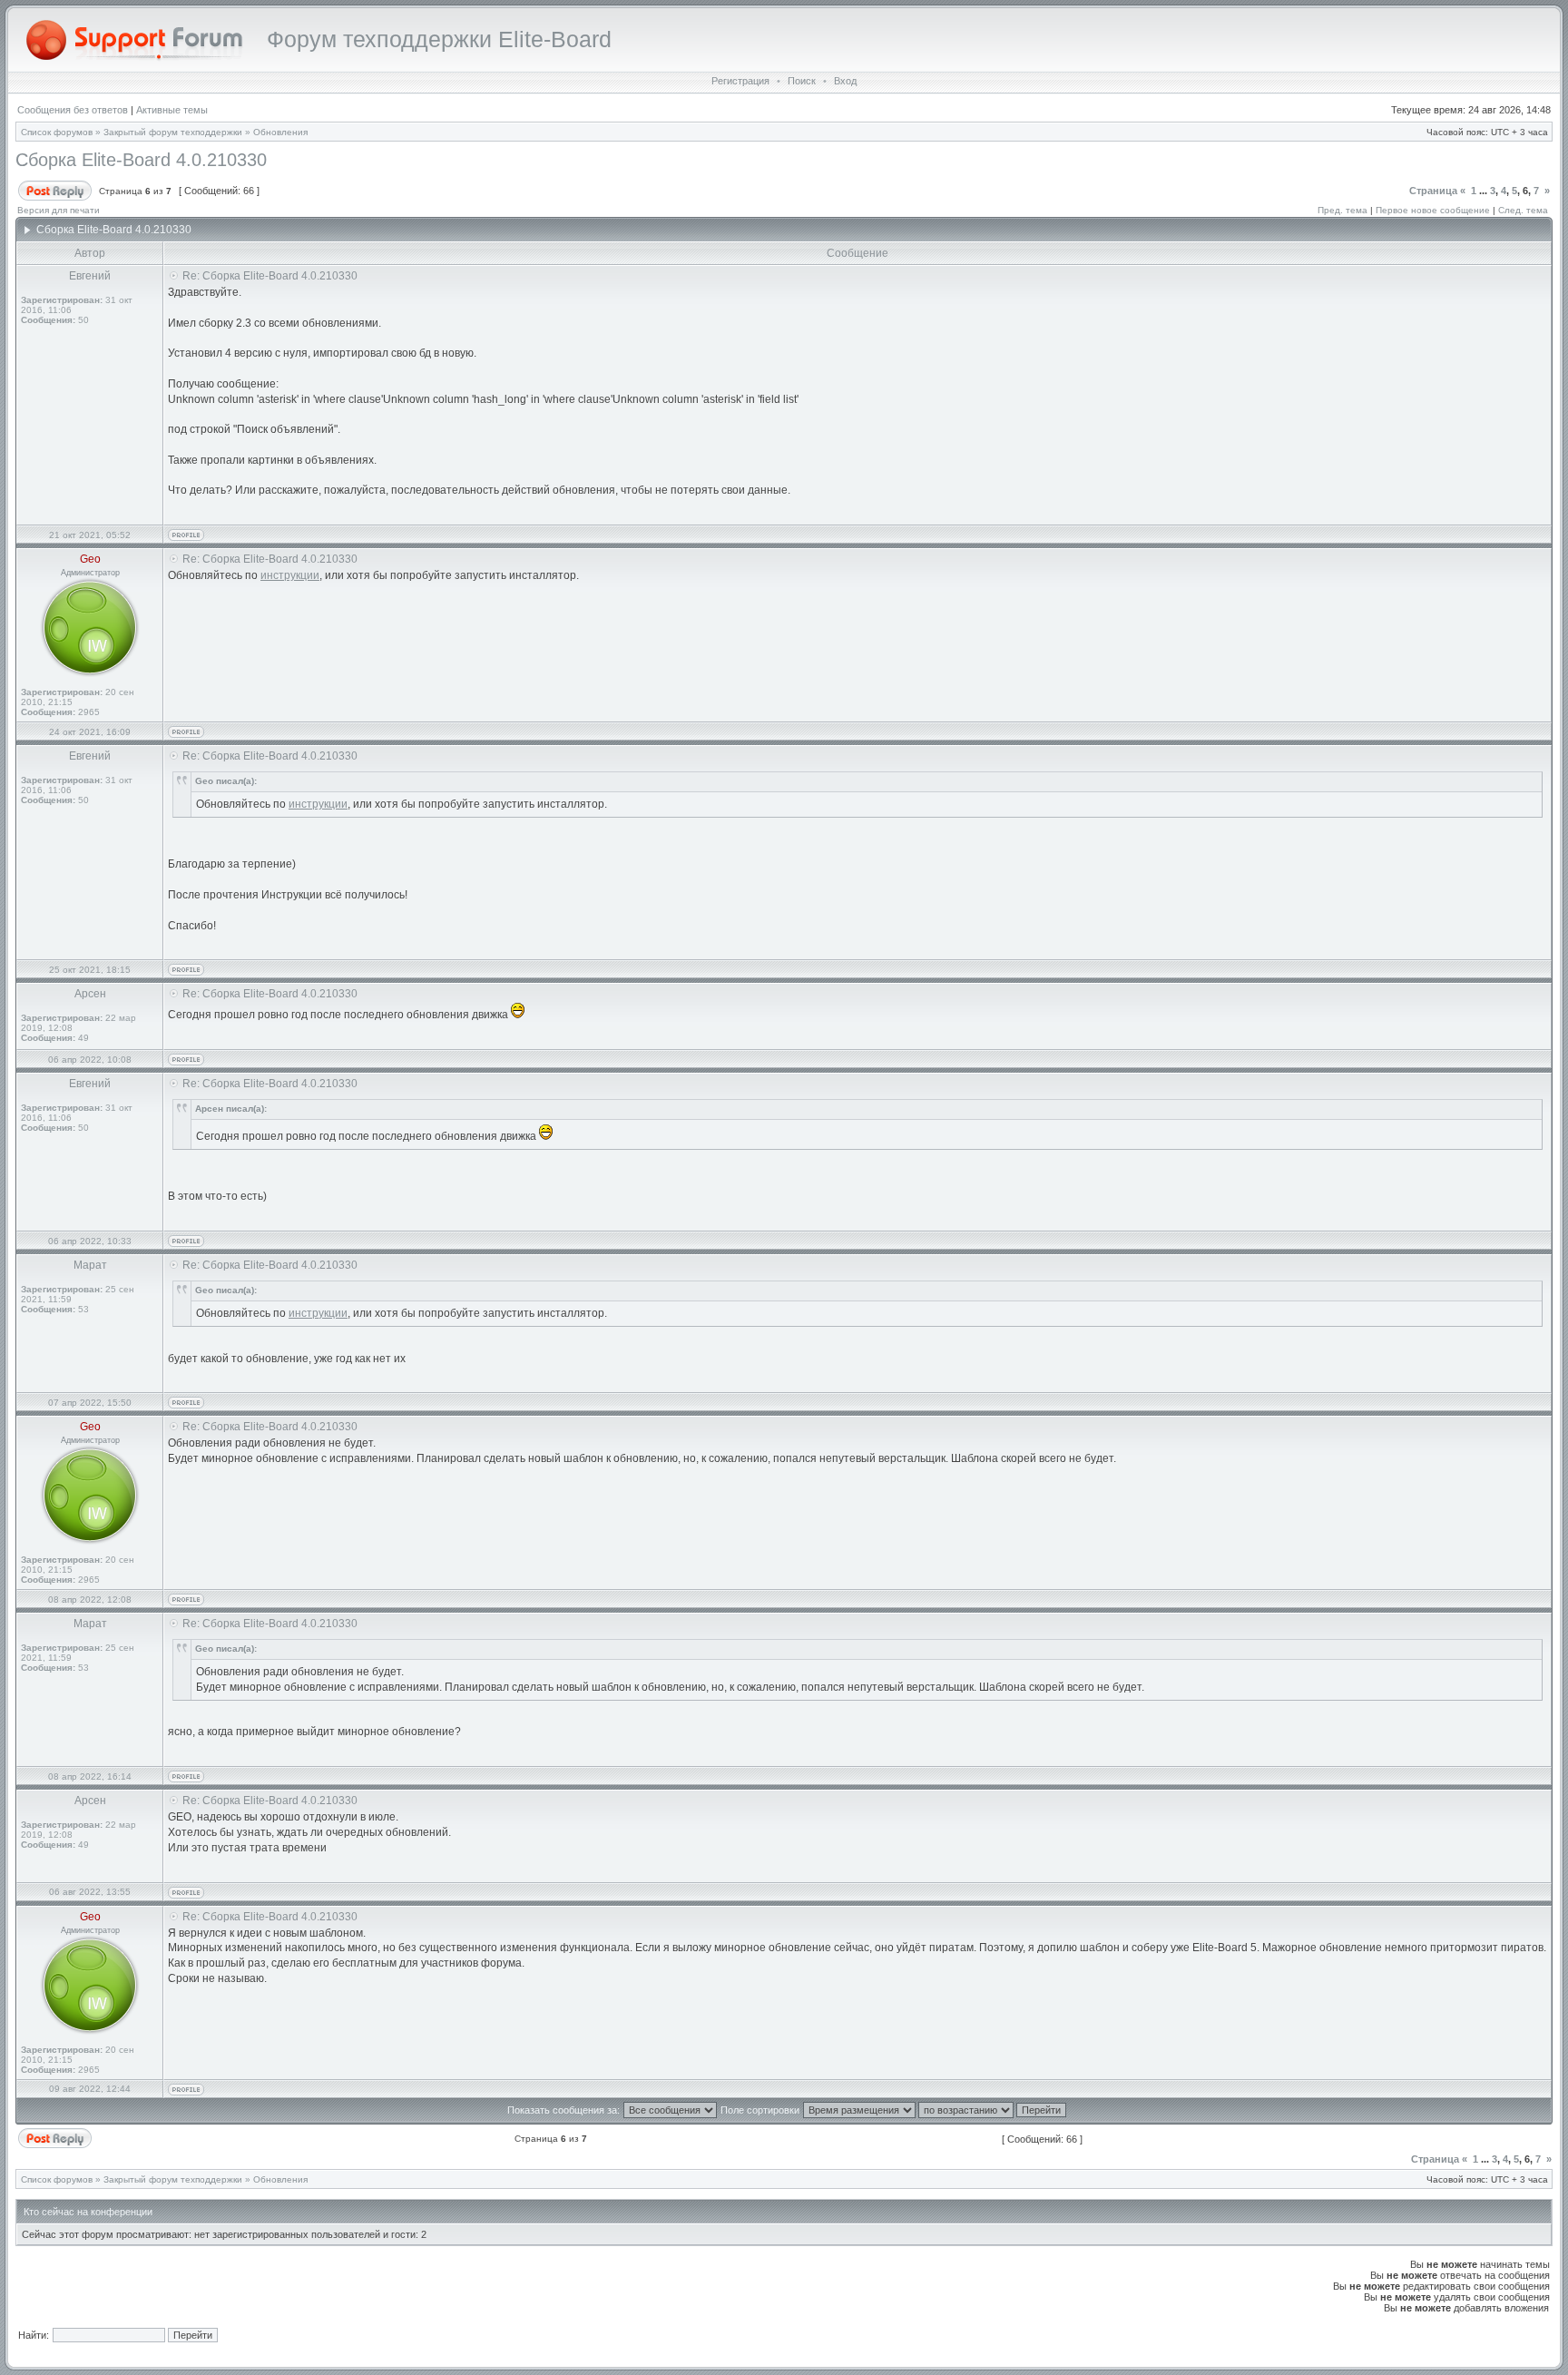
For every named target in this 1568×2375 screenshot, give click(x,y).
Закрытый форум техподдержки (173, 132)
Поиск (802, 81)
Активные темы (172, 110)
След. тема (1523, 210)
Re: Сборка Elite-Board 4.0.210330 (270, 276)
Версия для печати (59, 210)
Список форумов (57, 132)
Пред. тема (1343, 210)
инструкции (290, 575)
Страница (1433, 191)
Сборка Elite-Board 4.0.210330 (141, 160)
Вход (845, 81)
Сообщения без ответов (73, 110)
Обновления (280, 132)
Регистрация (740, 81)
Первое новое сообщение (1433, 210)
